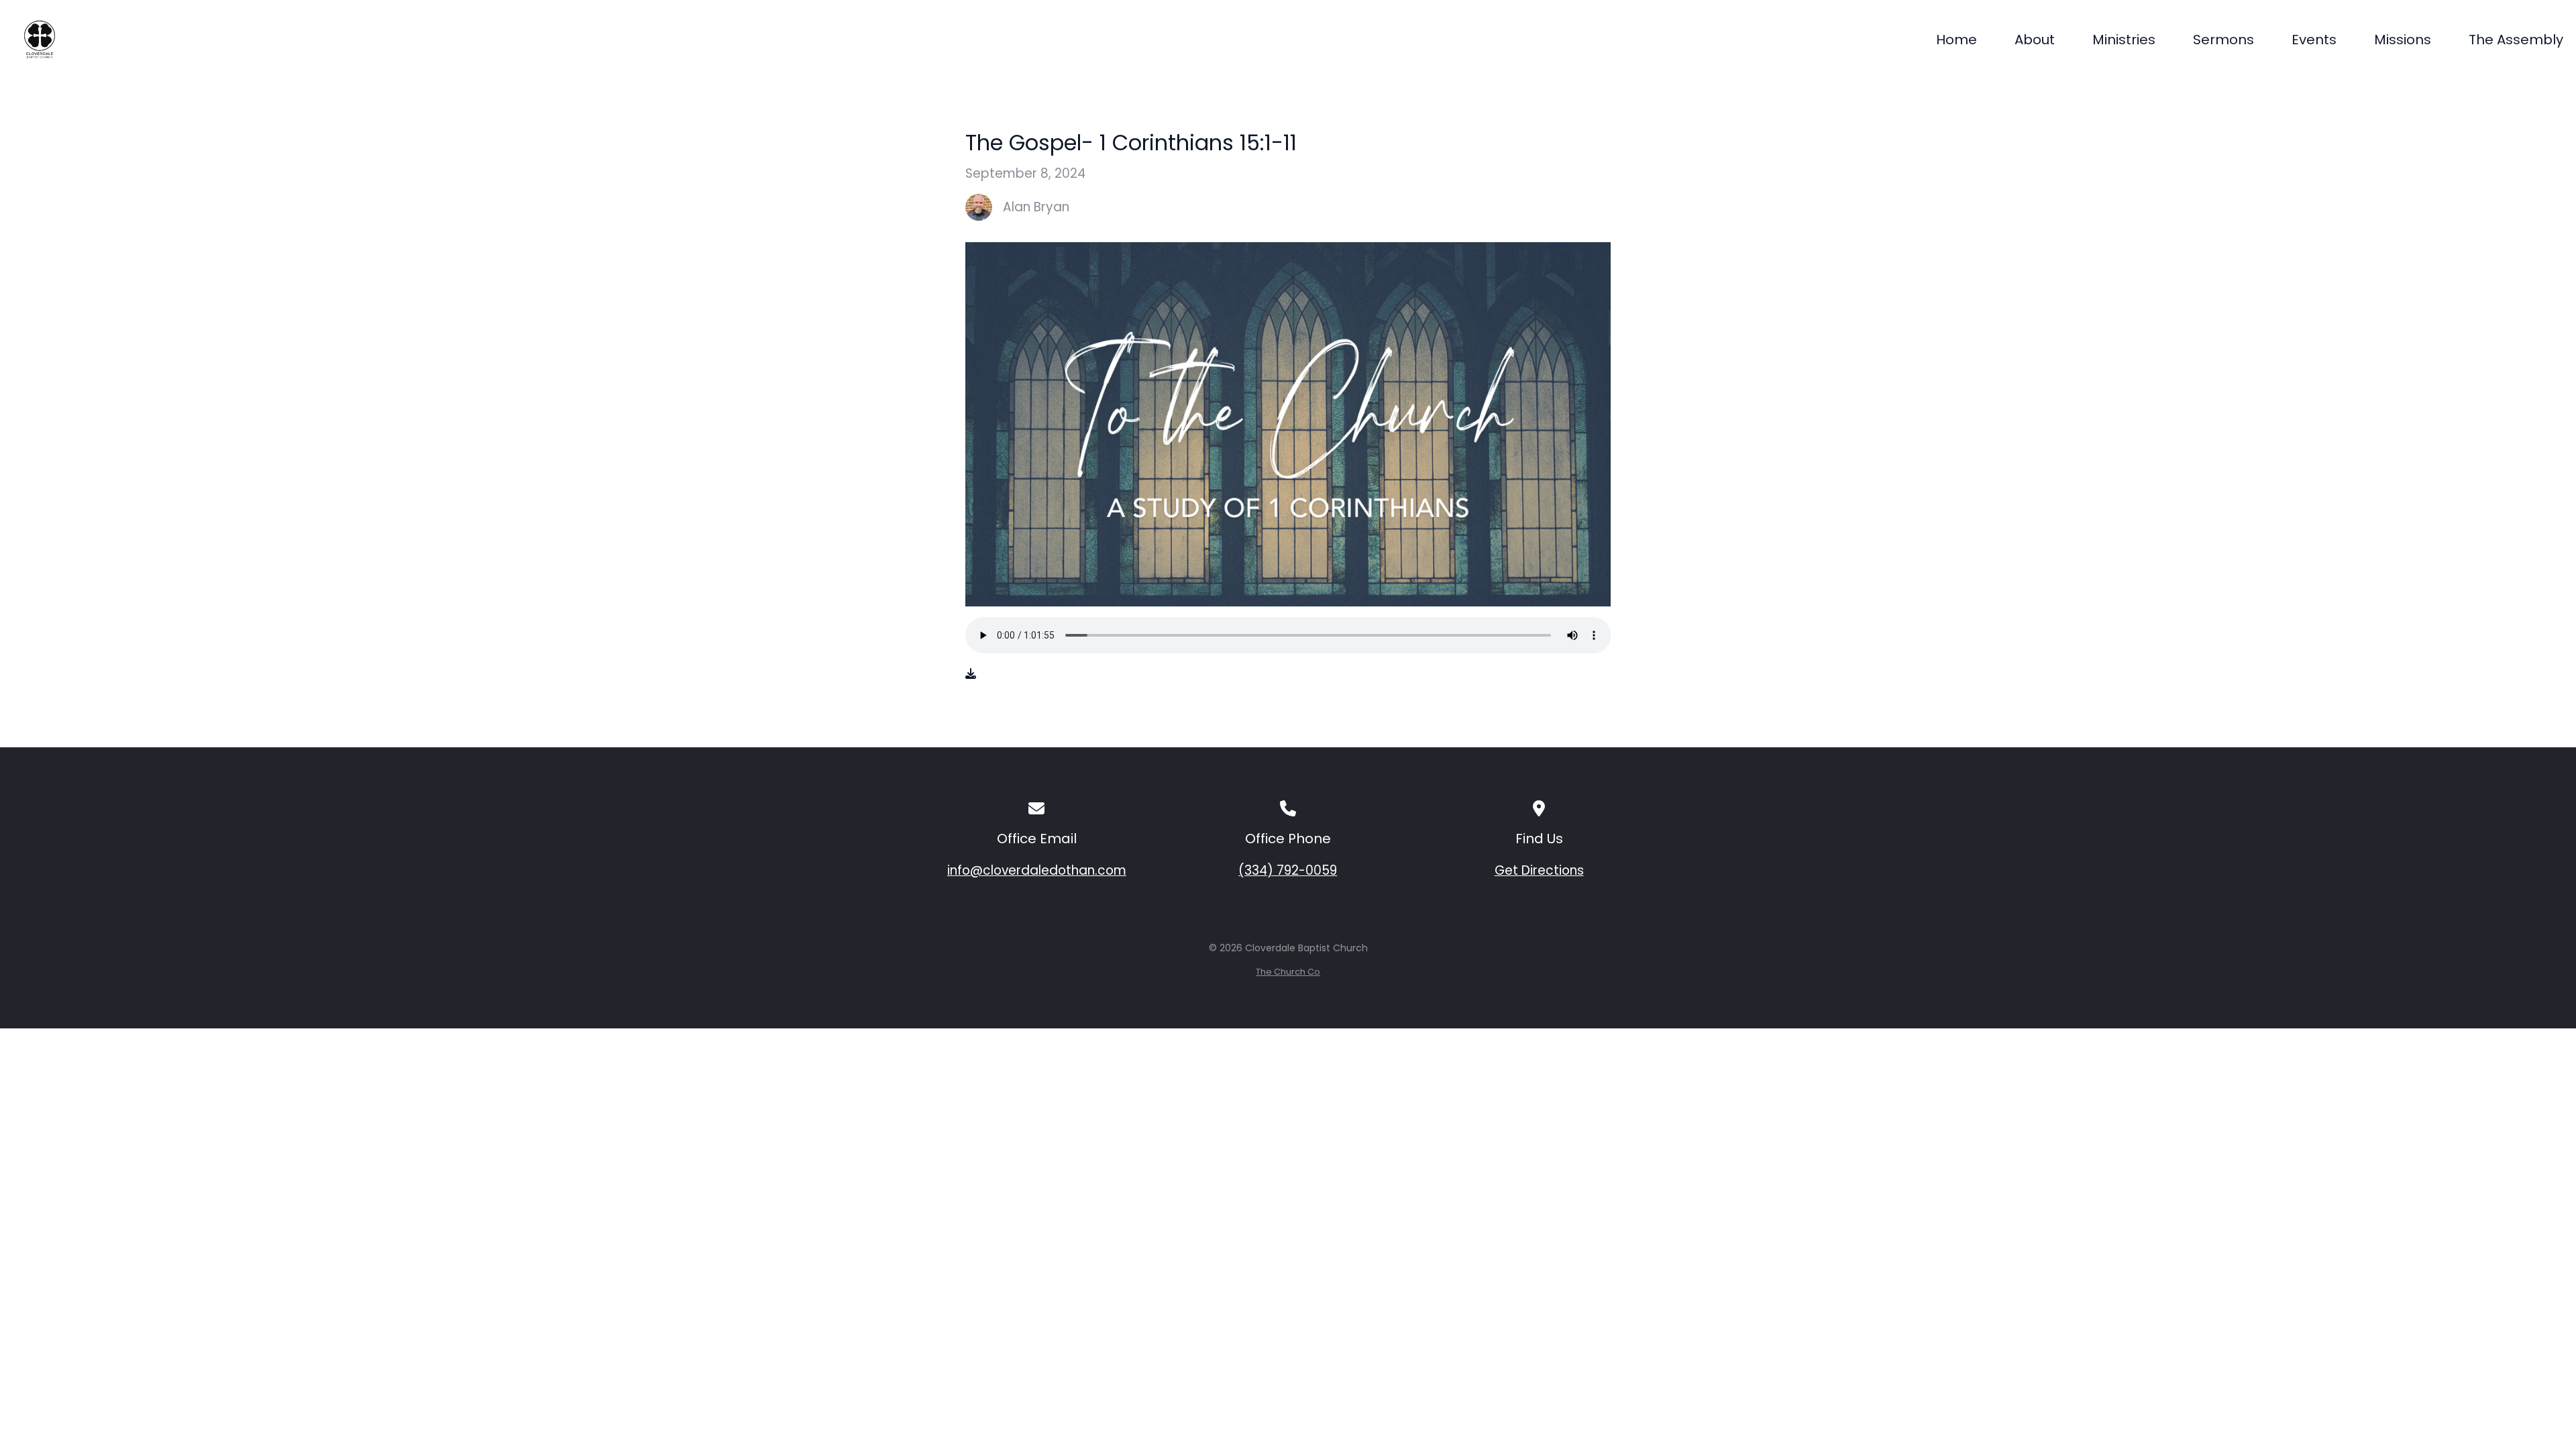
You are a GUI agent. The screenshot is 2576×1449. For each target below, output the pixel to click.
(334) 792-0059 (1288, 870)
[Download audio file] (971, 674)
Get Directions (1539, 870)
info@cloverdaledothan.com (1037, 870)
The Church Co (1288, 972)
